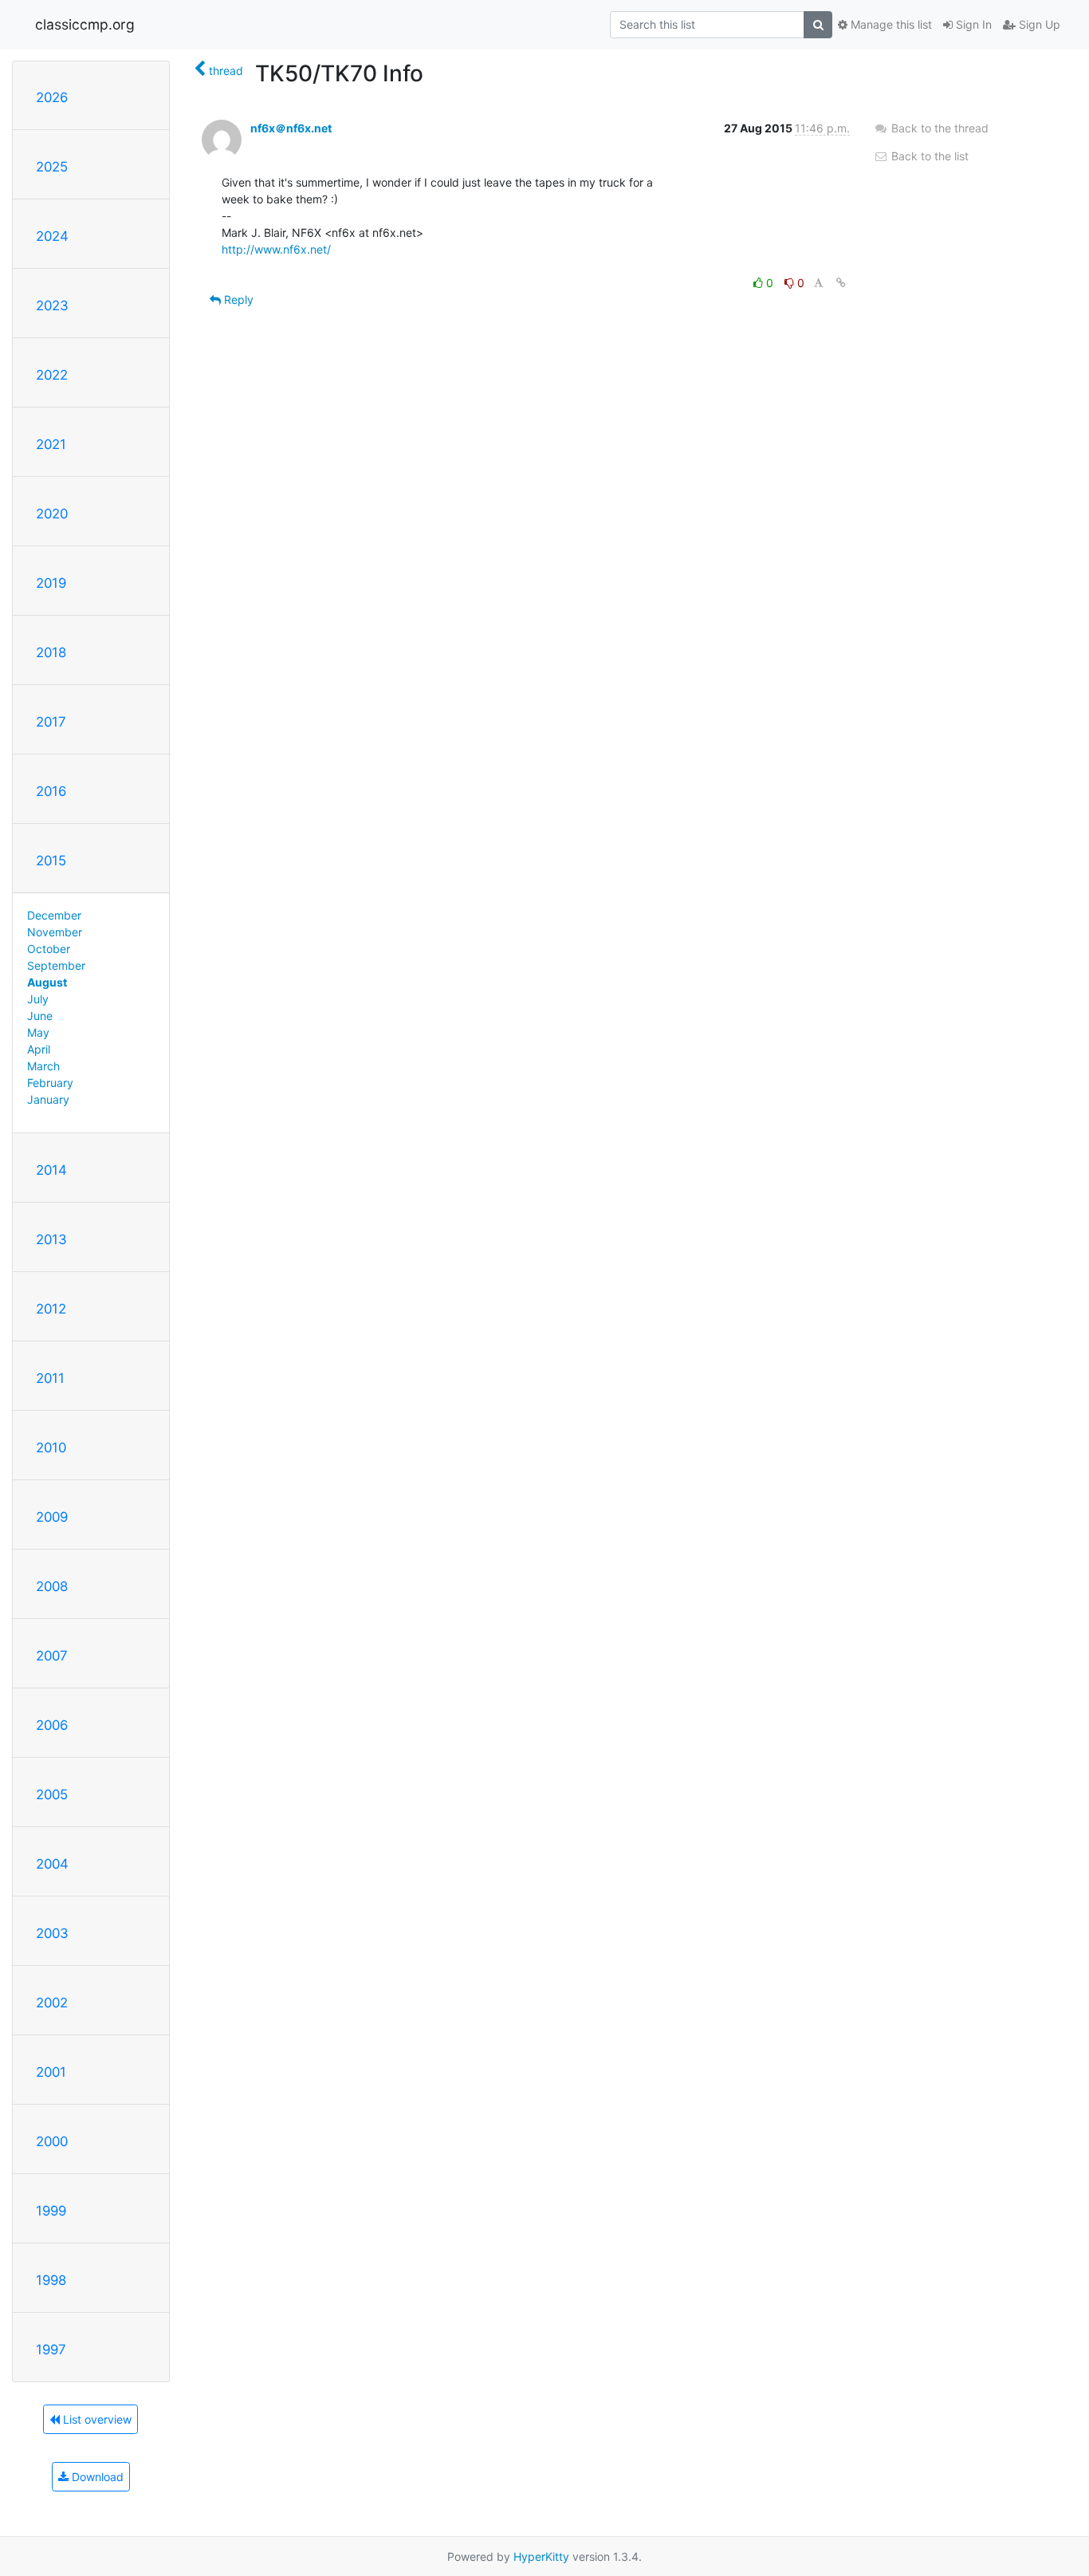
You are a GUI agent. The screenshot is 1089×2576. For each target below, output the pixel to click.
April (39, 1049)
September (56, 965)
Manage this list (890, 24)
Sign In (972, 24)
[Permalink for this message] (841, 283)
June (40, 1016)
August (47, 982)
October (49, 949)
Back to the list (928, 156)
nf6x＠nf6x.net (291, 128)
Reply (237, 299)
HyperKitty (541, 2556)
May (38, 1032)
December (54, 915)
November (55, 932)
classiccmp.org (85, 24)
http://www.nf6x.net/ (276, 249)
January (48, 1099)
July (38, 999)
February (50, 1083)
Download (96, 2477)
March (43, 1066)
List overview (96, 2419)
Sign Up (1038, 24)
